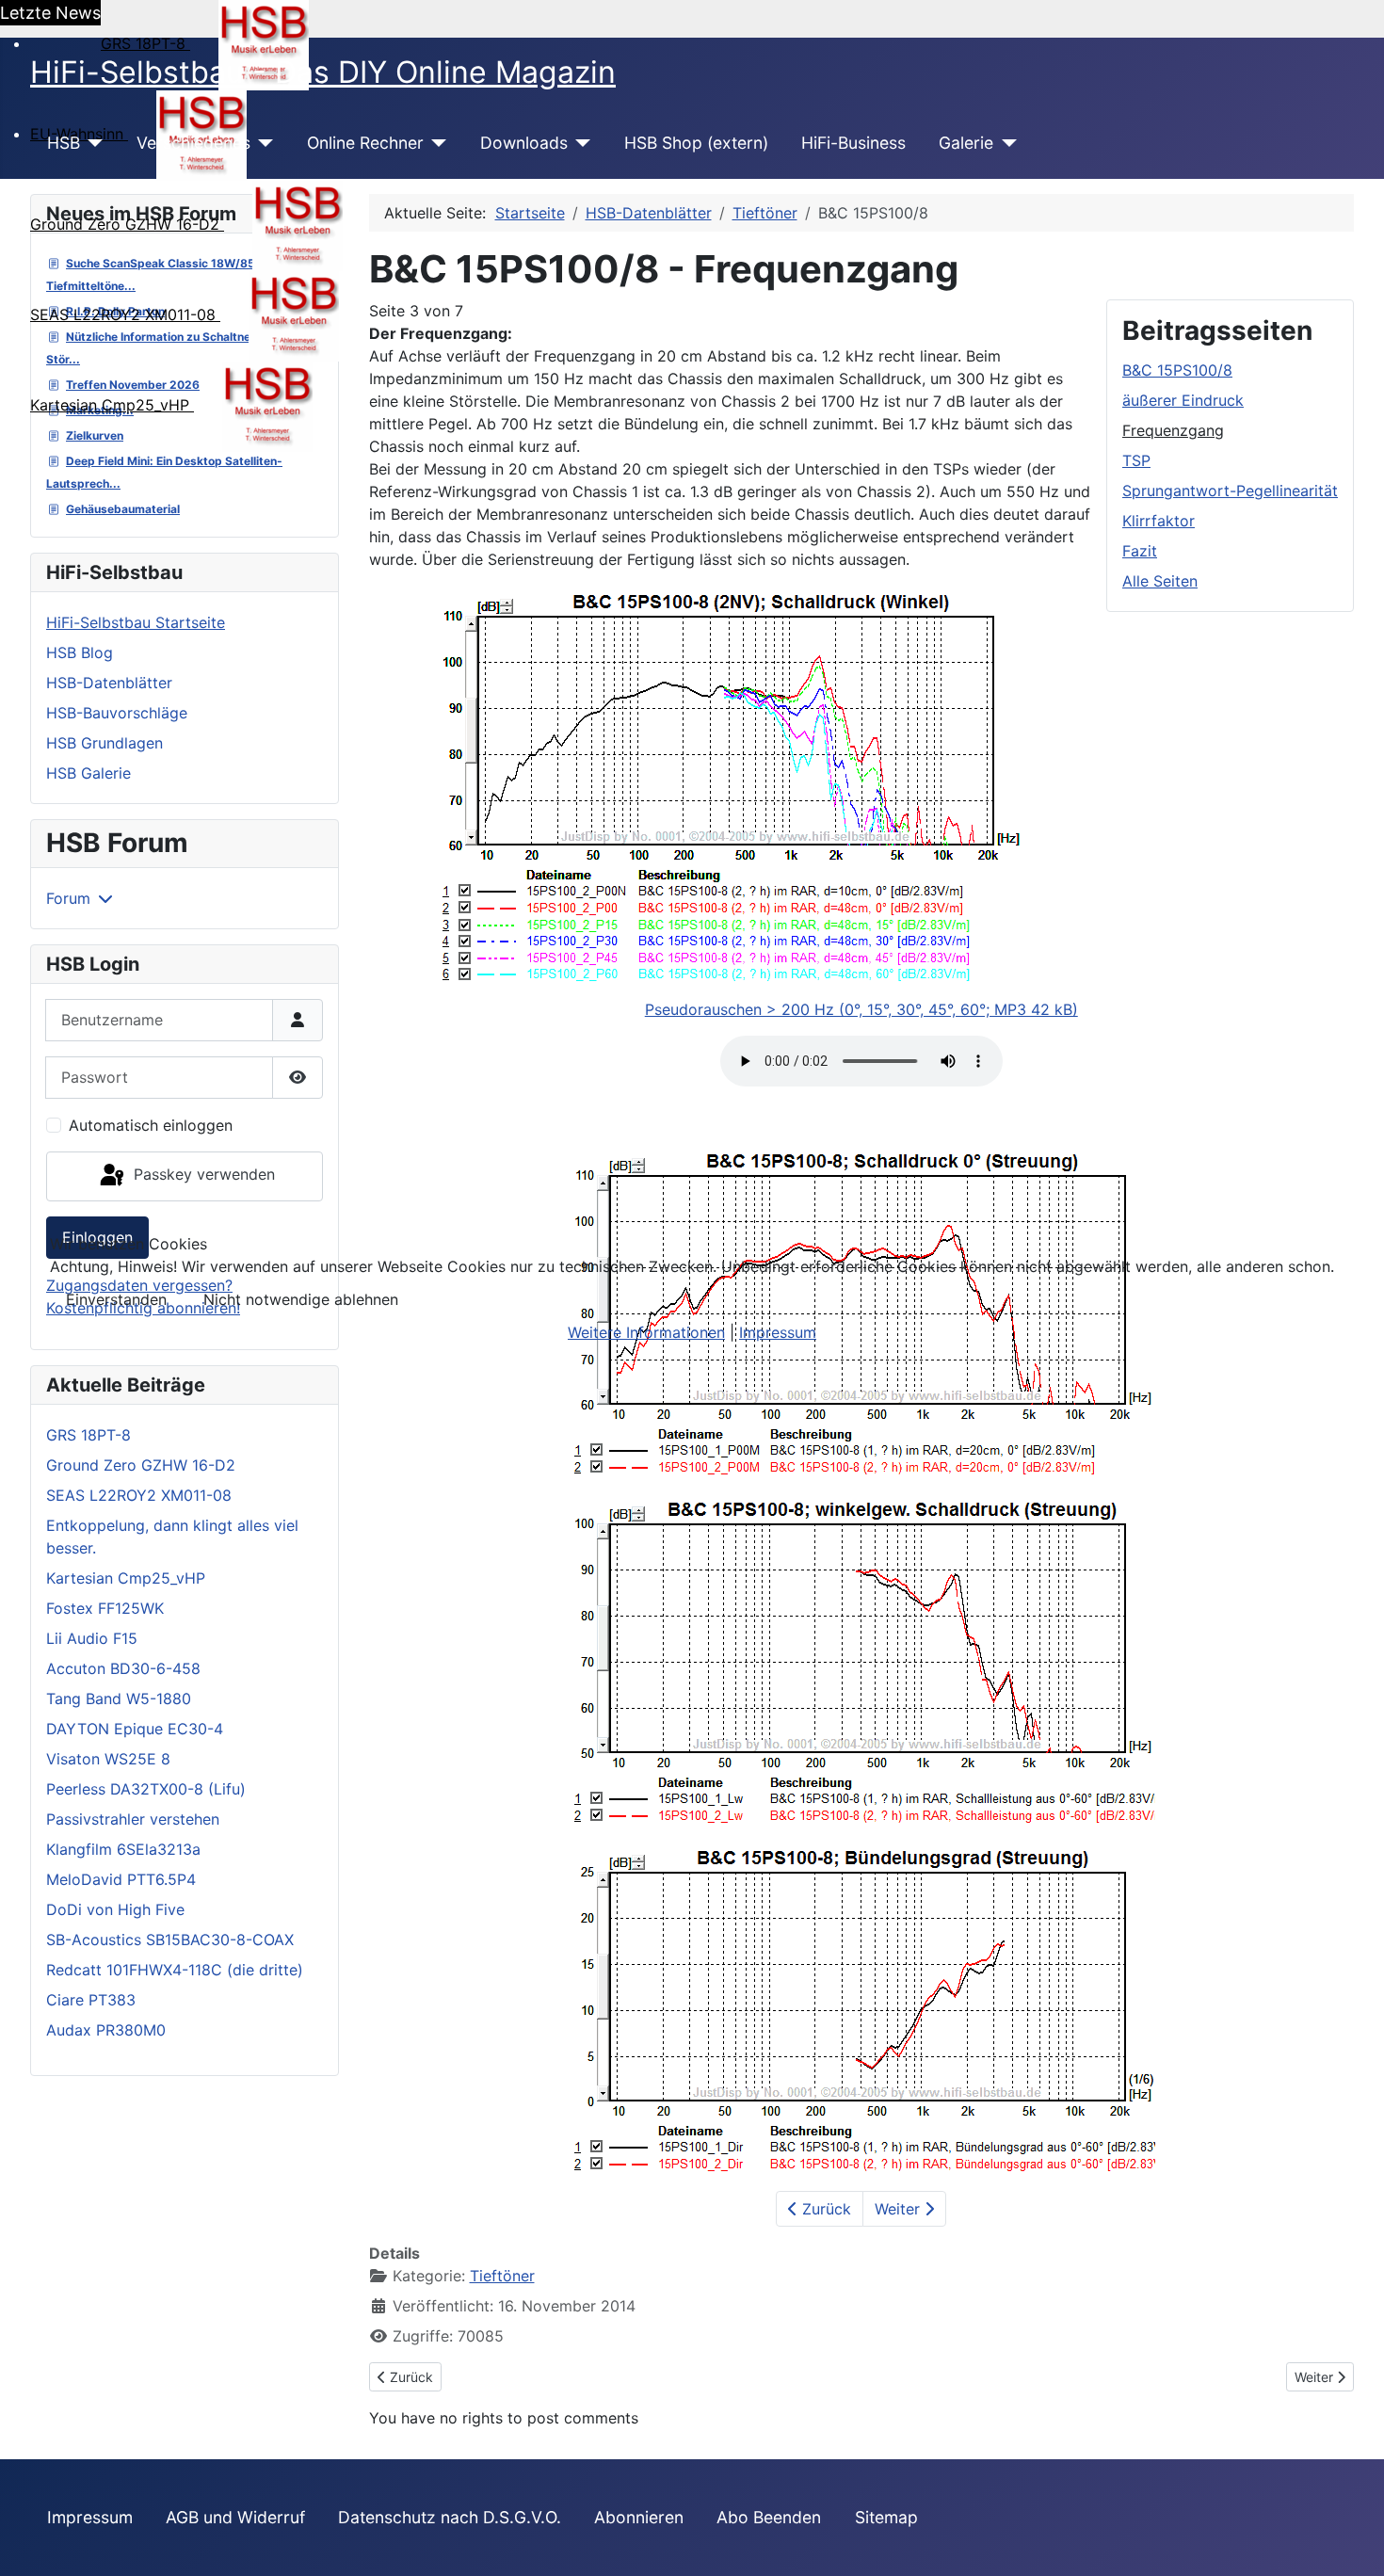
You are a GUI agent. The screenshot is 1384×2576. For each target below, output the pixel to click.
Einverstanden (116, 1299)
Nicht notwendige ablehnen (301, 1299)
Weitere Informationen (646, 1332)
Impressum (778, 1332)
